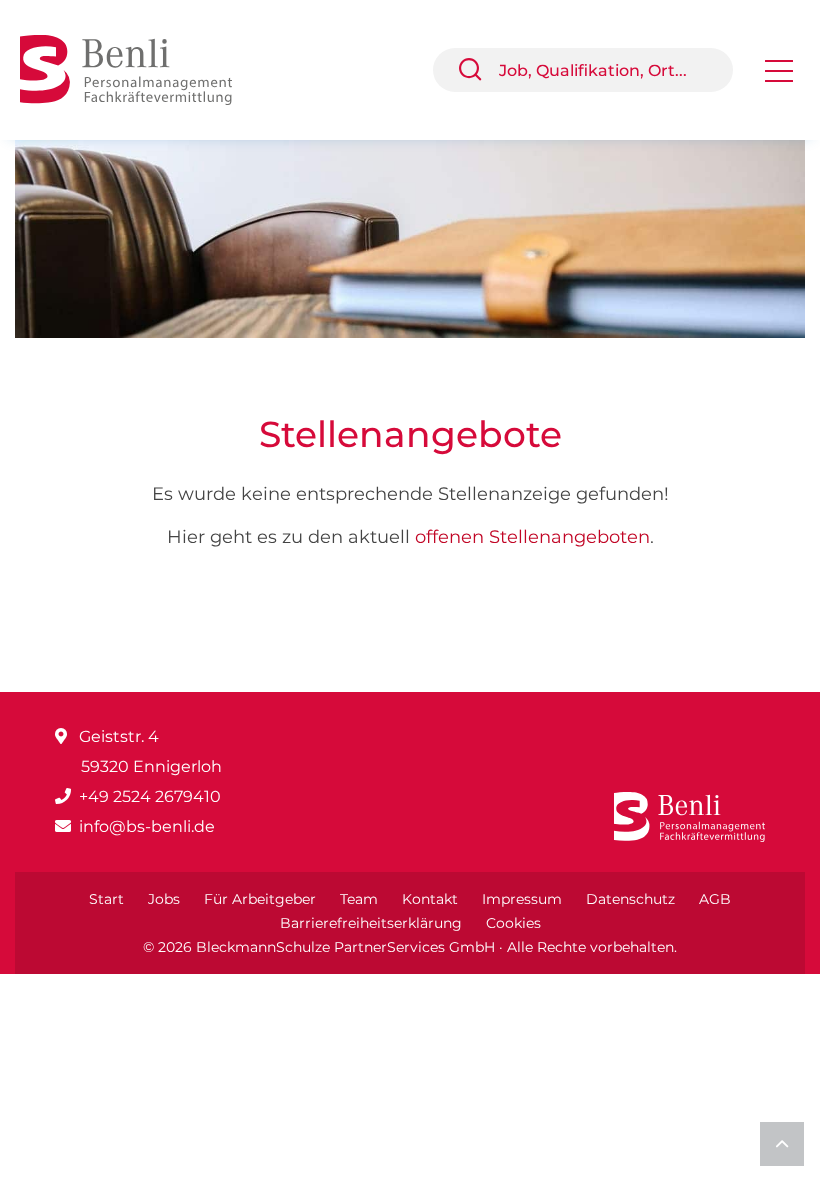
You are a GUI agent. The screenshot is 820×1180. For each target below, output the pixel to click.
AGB (715, 899)
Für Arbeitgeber (260, 899)
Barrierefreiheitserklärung (371, 923)
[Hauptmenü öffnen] (779, 77)
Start (106, 899)
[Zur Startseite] (141, 68)
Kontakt (430, 899)
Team (359, 899)
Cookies (513, 923)
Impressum (522, 899)
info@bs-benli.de (147, 826)
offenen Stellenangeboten (532, 537)
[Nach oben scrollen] (782, 1144)
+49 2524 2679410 (150, 796)
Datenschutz (630, 899)
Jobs (164, 899)
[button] (478, 70)
